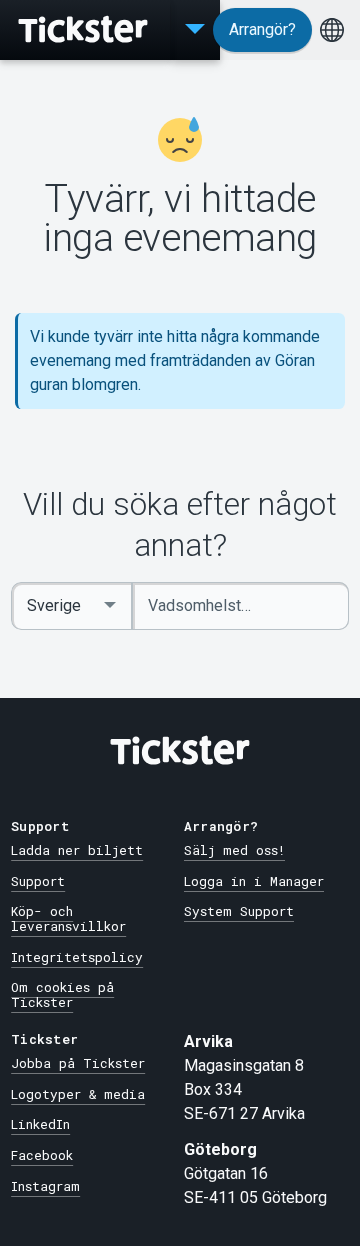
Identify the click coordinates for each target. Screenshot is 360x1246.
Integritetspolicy (77, 957)
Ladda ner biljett (77, 850)
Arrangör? (262, 29)
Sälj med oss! (234, 850)
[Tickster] (85, 30)
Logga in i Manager (254, 881)
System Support (239, 911)
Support (38, 881)
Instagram (45, 1186)
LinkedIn (40, 1124)
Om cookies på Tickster (62, 994)
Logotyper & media (78, 1094)
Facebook (42, 1155)
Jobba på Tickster (78, 1063)
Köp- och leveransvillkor (68, 918)
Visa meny (195, 30)
